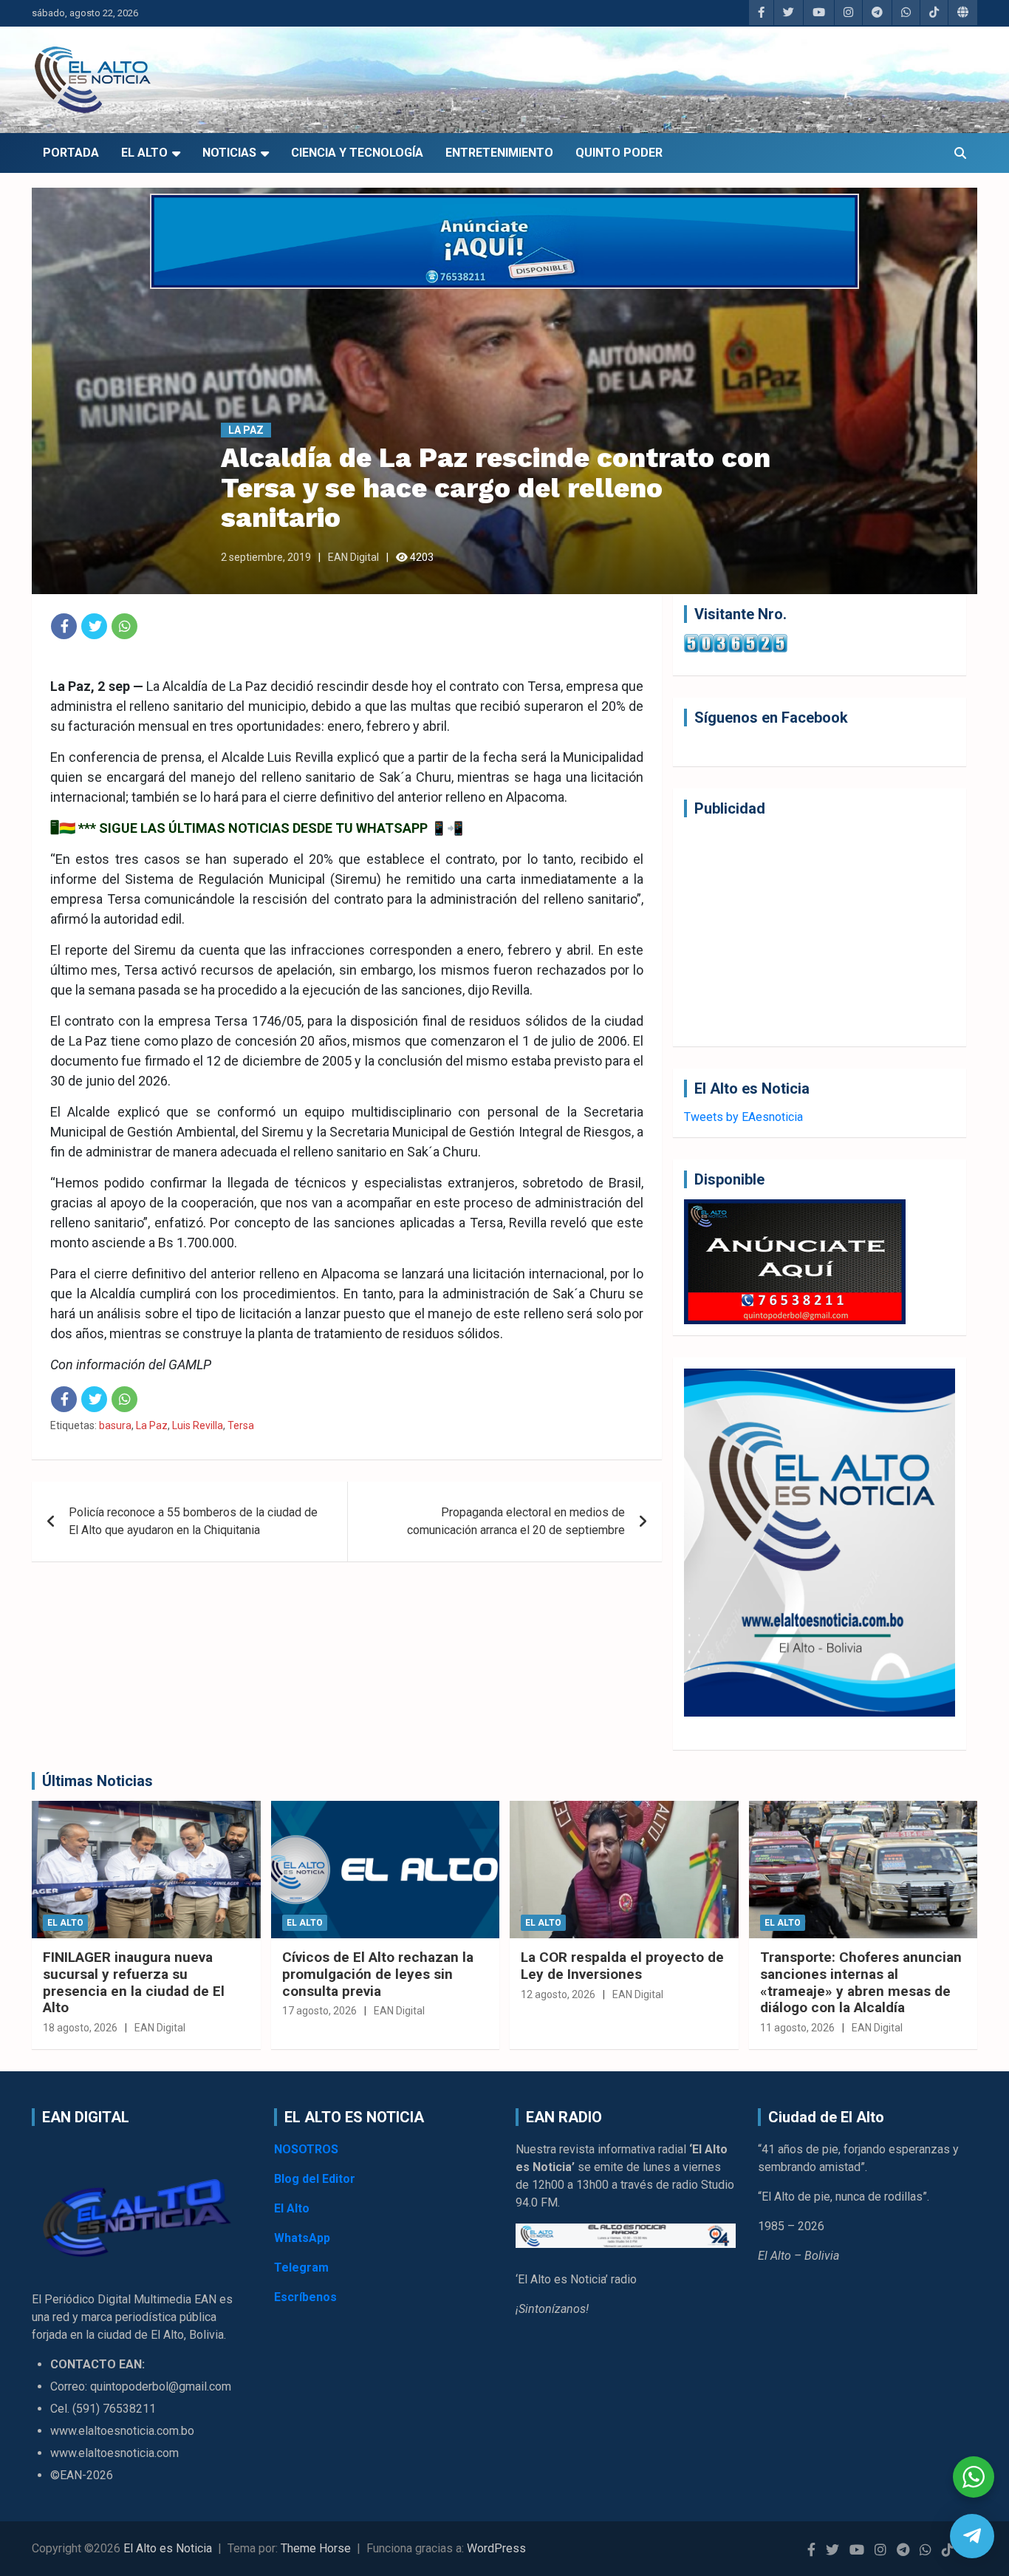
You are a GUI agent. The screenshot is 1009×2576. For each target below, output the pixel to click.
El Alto (144, 153)
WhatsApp (302, 2238)
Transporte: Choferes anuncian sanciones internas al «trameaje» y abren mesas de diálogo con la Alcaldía (861, 1982)
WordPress (496, 2548)
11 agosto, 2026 (797, 2028)
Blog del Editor (315, 2179)
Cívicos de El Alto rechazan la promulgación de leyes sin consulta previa (378, 1974)
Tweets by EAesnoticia (743, 1117)
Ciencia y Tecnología (357, 153)
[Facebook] (64, 626)
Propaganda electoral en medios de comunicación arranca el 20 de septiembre (516, 1521)
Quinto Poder (619, 153)
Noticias (229, 153)
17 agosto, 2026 (319, 2011)
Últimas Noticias (98, 1781)
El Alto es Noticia (168, 2548)
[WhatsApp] (124, 626)
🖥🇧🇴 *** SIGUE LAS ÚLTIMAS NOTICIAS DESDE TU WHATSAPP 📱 (249, 828)
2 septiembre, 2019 (266, 557)
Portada (71, 153)
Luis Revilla (198, 1425)
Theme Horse (316, 2548)
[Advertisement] (820, 932)
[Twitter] (94, 626)
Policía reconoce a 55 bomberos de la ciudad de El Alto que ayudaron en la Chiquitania (193, 1521)
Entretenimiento (499, 153)
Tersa (241, 1425)
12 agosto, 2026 (558, 1994)
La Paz (246, 430)
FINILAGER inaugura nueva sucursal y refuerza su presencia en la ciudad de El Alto (134, 1982)
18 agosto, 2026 (80, 2028)
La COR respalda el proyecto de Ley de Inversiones (622, 1966)
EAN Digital (353, 557)
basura (115, 1425)
